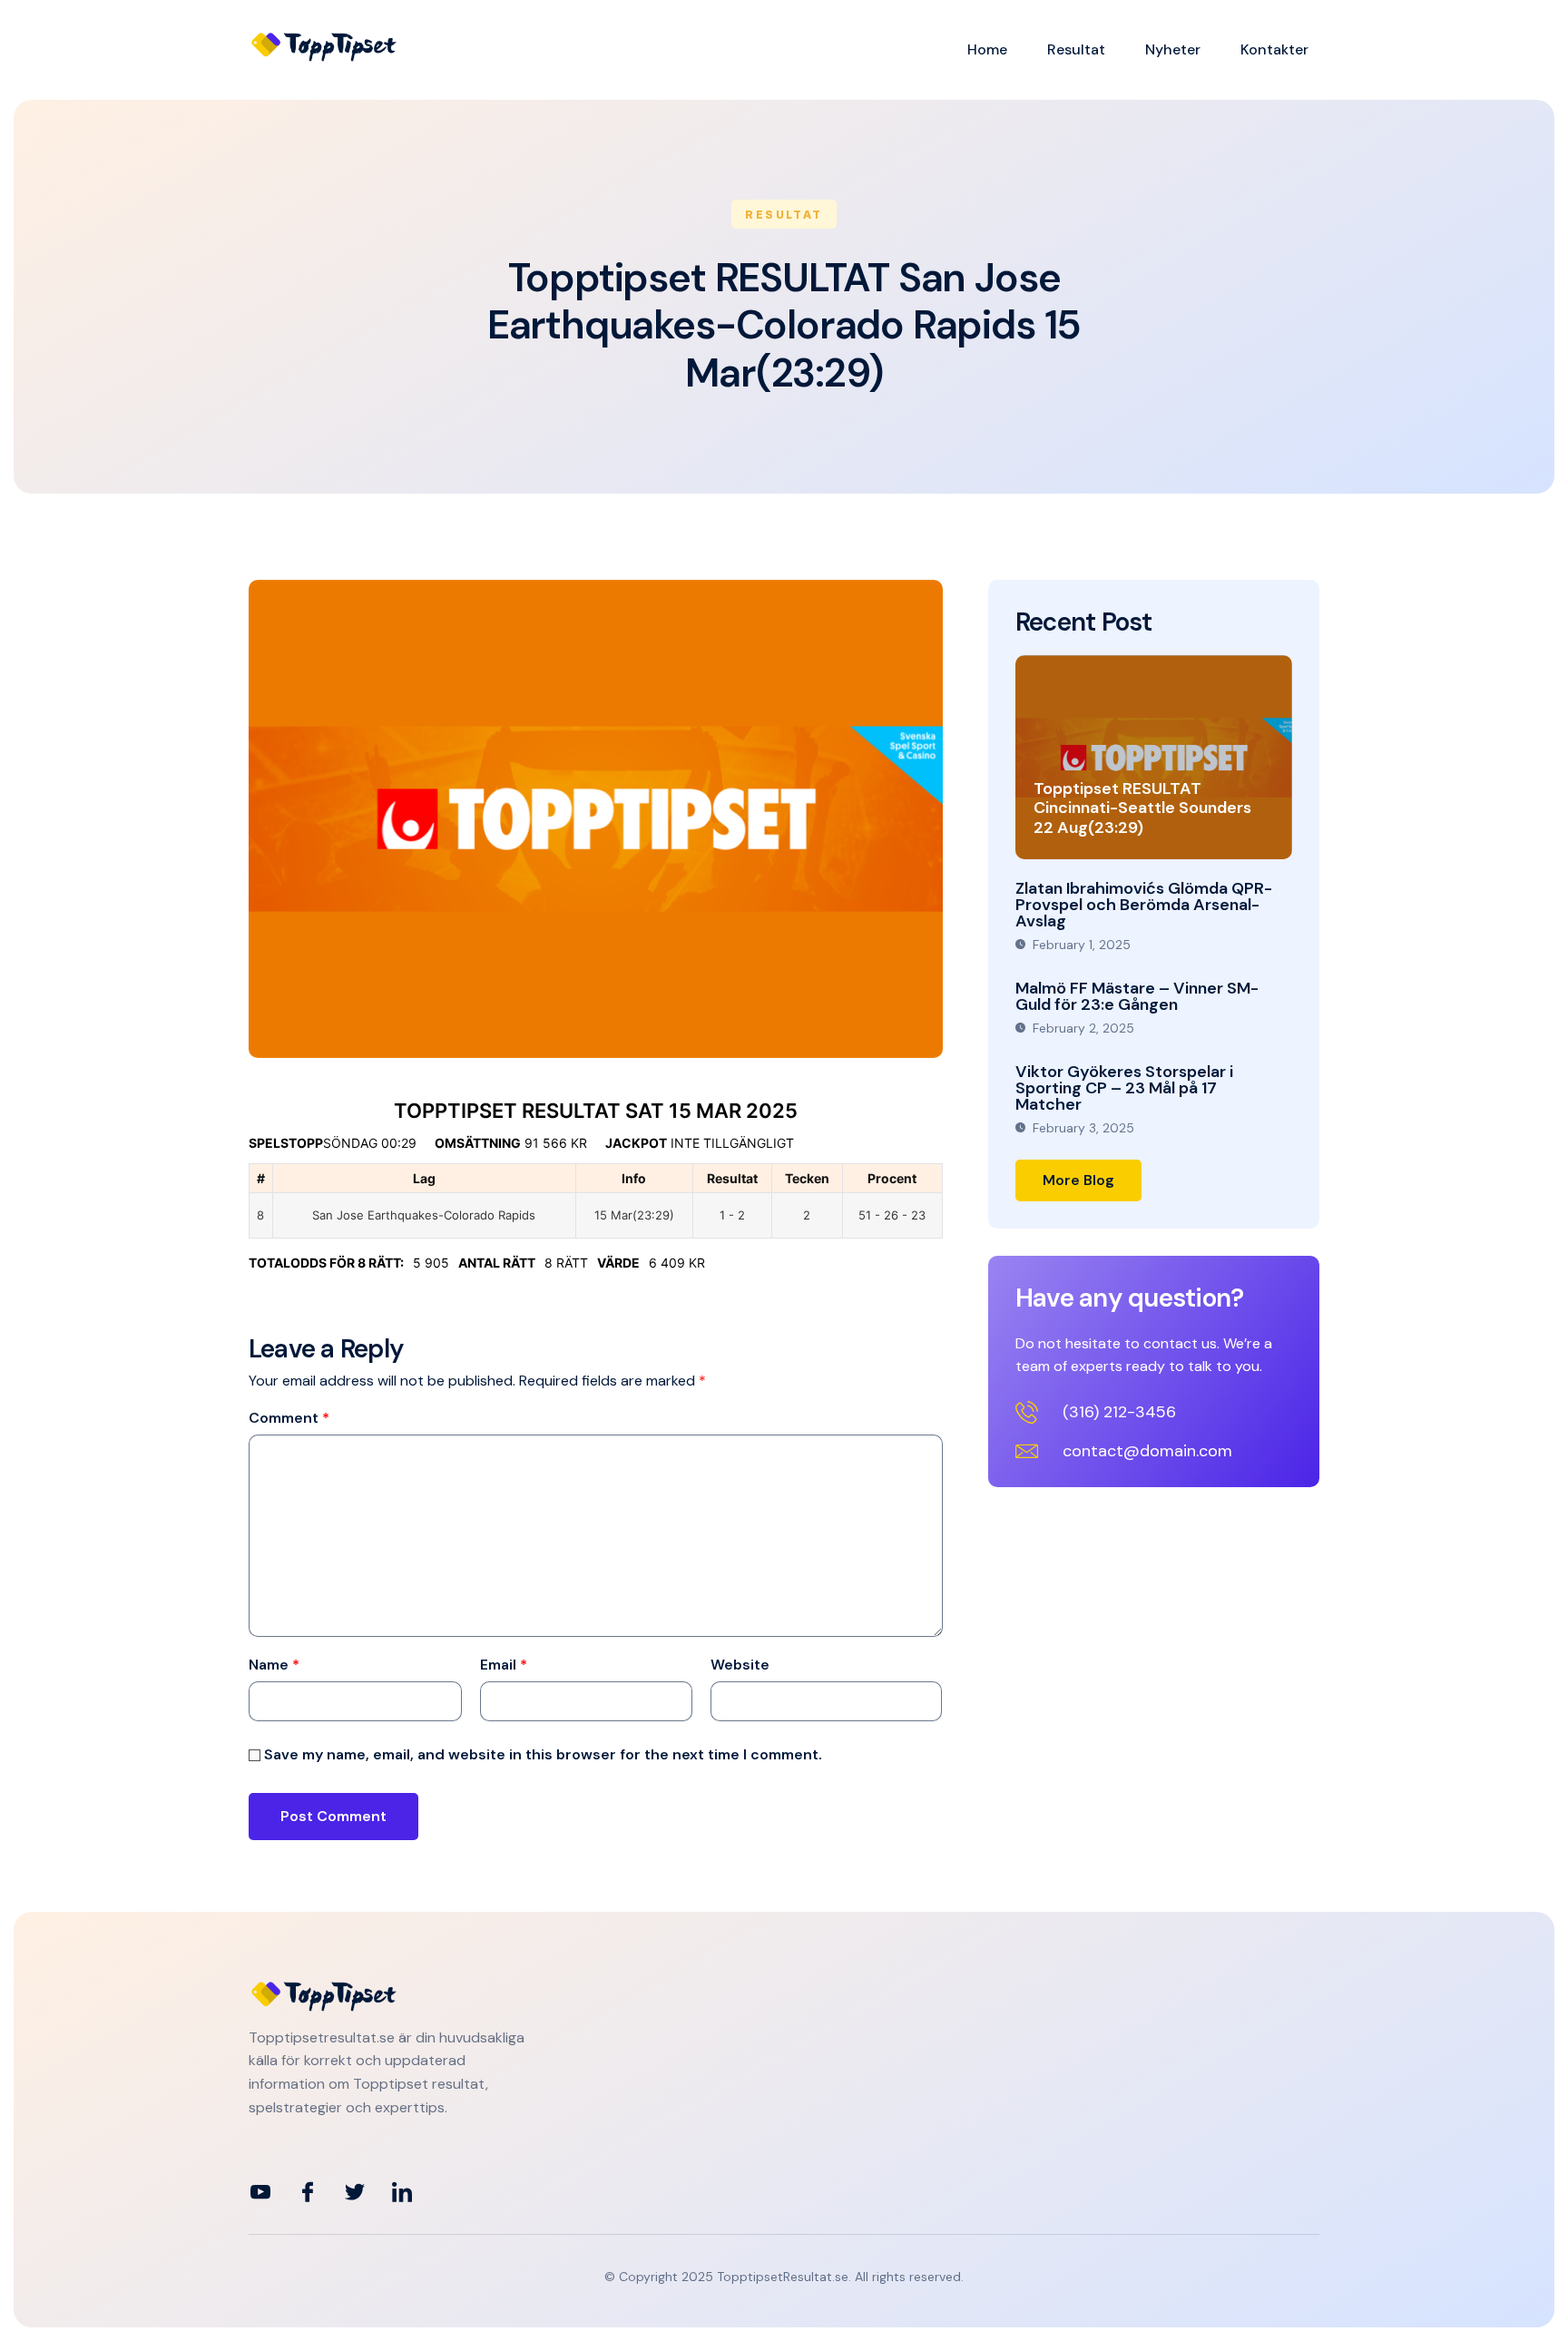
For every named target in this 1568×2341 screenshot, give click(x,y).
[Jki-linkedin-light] (402, 2192)
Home (987, 49)
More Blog (1078, 1180)
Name (274, 1665)
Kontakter (1274, 49)
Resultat (1076, 49)
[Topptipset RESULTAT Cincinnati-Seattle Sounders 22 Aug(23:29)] (1154, 757)
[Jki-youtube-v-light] (260, 2192)
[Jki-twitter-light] (355, 2192)
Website (740, 1665)
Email (504, 1665)
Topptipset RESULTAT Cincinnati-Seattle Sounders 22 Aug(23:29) (1142, 808)
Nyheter (1173, 49)
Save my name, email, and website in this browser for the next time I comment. (543, 1755)
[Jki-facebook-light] (308, 2192)
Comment (289, 1418)
